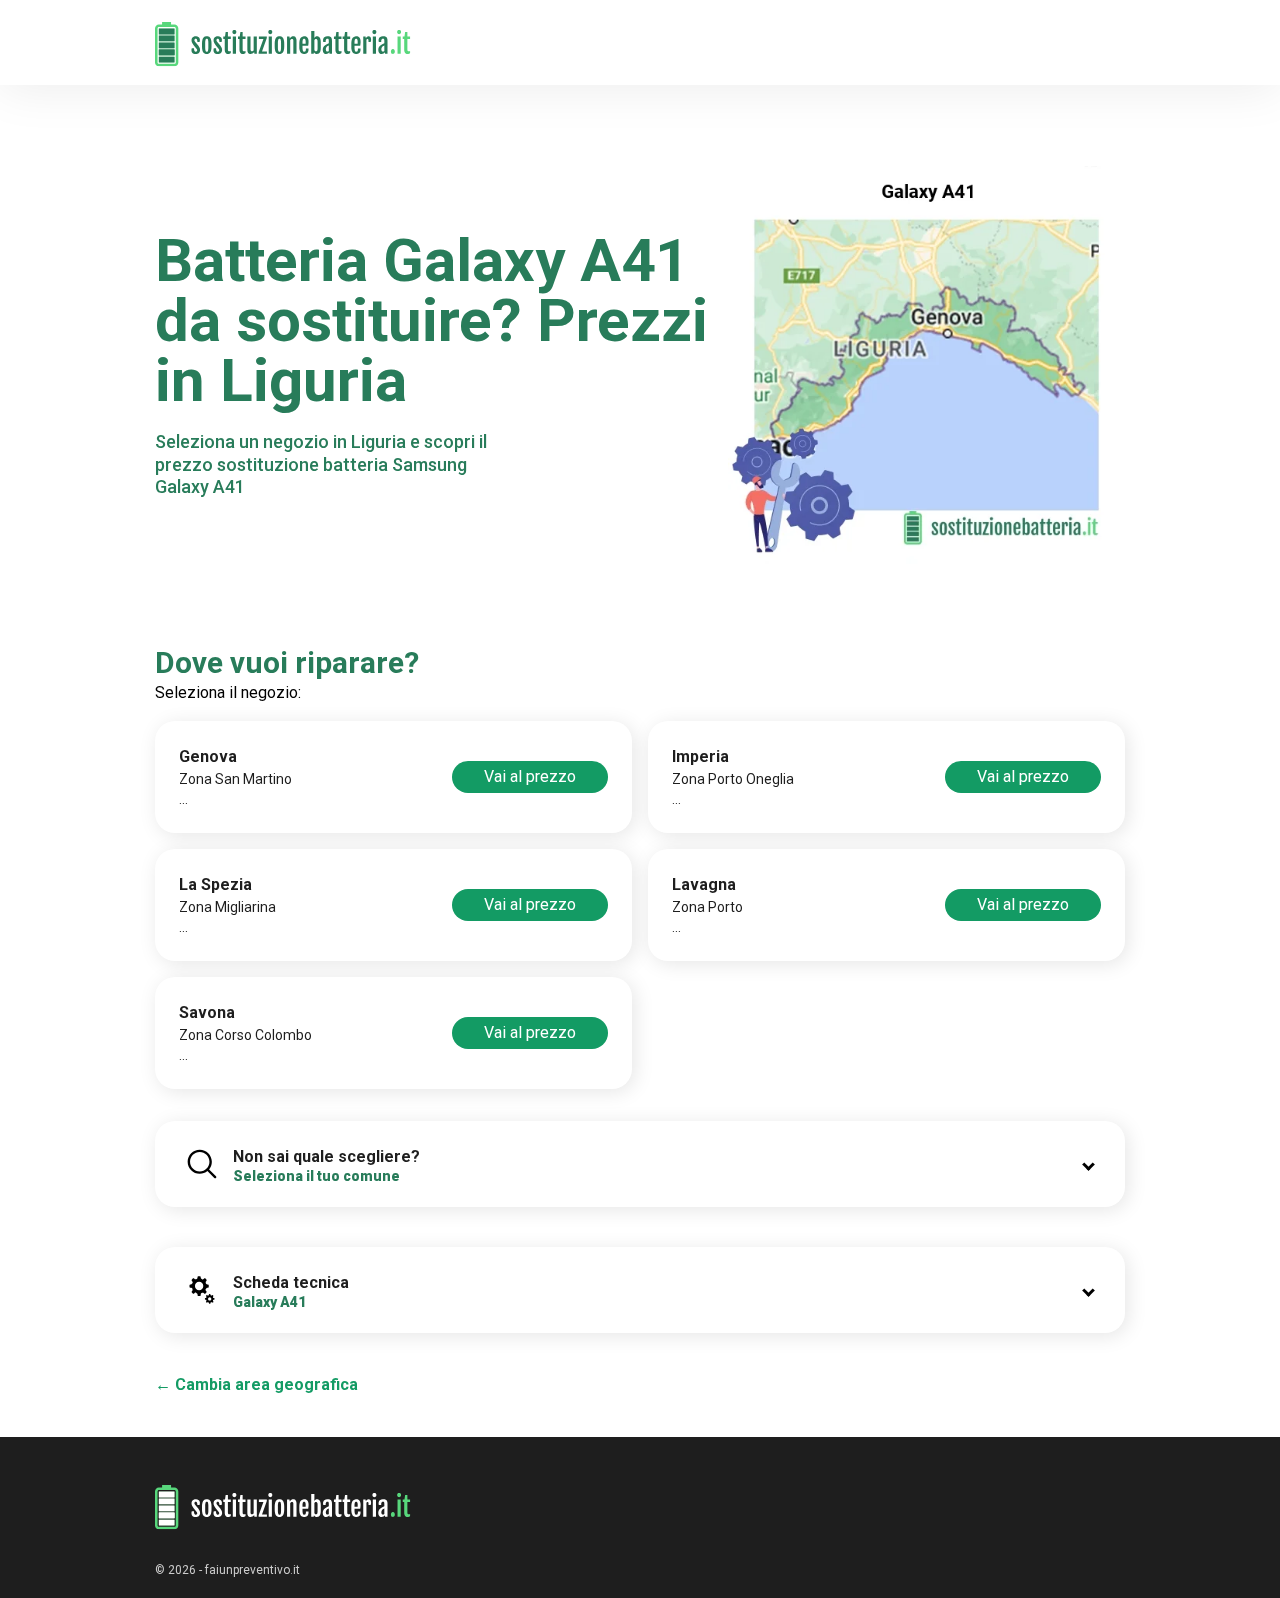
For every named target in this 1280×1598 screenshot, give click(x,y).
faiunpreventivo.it (252, 1570)
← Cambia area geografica (256, 1384)
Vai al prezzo (530, 776)
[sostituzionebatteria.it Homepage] (283, 1507)
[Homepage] (283, 32)
